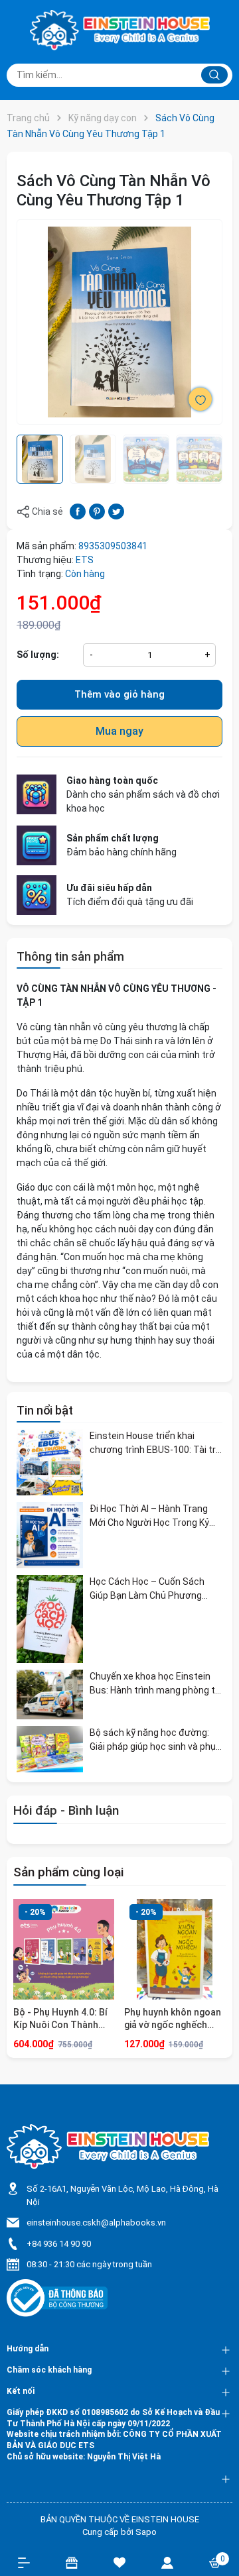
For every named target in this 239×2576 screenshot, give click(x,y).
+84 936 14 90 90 (59, 2244)
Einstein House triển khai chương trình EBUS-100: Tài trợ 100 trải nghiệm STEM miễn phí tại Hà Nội (156, 1444)
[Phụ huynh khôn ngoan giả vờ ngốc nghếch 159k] (175, 1949)
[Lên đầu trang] (222, 2518)
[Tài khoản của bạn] (167, 2562)
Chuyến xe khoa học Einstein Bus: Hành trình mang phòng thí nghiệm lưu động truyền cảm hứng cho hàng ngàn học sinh (156, 1684)
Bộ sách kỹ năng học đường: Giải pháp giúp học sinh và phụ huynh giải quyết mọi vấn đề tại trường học (155, 1741)
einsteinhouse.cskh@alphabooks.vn (96, 2223)
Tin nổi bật (45, 1410)
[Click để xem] (119, 322)
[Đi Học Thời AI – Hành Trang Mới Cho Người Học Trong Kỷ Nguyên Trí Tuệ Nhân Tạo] (50, 1535)
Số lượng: (38, 655)
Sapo (146, 2532)
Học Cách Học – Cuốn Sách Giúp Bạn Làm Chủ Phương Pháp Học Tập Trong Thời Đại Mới (152, 1589)
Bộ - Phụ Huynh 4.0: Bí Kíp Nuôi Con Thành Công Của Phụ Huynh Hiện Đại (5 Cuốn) (60, 2019)
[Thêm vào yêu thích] (200, 399)
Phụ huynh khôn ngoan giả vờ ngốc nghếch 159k (173, 2019)
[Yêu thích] (119, 2562)
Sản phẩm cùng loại (68, 1872)
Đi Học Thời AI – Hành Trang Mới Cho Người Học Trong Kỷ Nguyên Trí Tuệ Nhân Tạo (149, 1517)
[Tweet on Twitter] (116, 511)
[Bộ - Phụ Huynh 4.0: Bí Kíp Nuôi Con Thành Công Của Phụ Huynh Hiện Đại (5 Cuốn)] (64, 1949)
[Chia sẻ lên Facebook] (78, 511)
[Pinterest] (97, 511)
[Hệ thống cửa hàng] (72, 2562)
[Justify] (214, 75)
